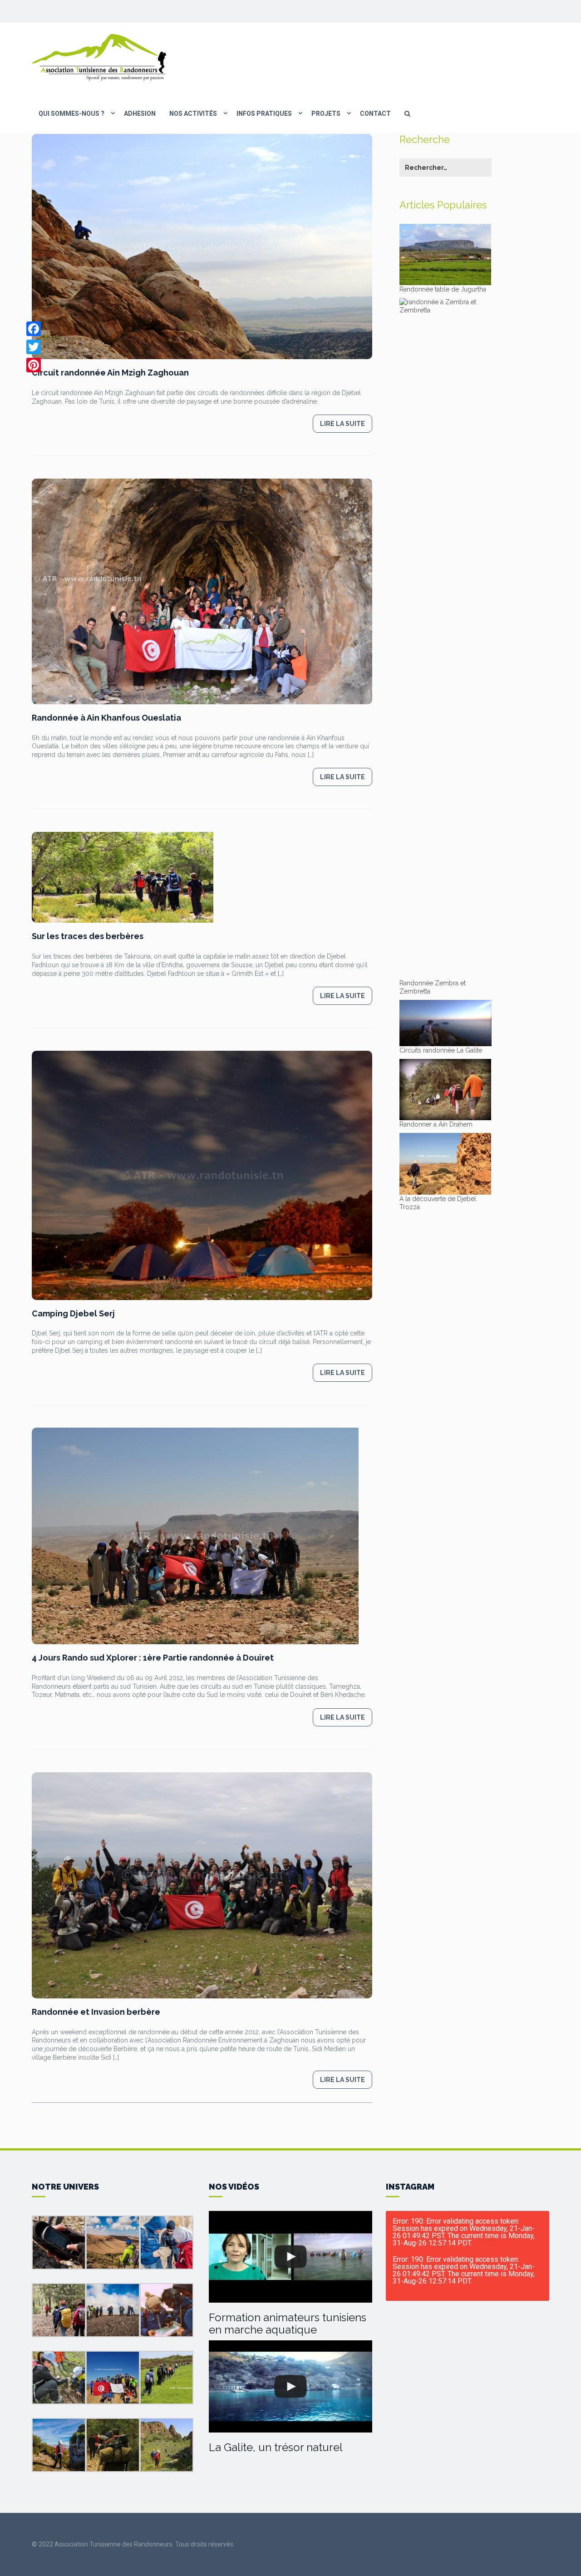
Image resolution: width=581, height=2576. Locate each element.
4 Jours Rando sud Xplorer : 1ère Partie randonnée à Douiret (153, 1658)
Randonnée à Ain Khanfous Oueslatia (106, 718)
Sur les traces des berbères (88, 936)
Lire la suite (342, 424)
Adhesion (140, 114)
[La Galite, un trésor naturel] (290, 2386)
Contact (375, 114)
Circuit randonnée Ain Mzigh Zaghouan (110, 373)
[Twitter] (34, 347)
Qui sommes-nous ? (71, 114)
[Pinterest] (34, 365)
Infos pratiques (264, 114)
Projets (326, 114)
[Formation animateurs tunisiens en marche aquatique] (290, 2257)
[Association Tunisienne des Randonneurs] (100, 57)
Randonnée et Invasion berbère (96, 2012)
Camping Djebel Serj (73, 1313)
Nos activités (193, 114)
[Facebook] (34, 329)
